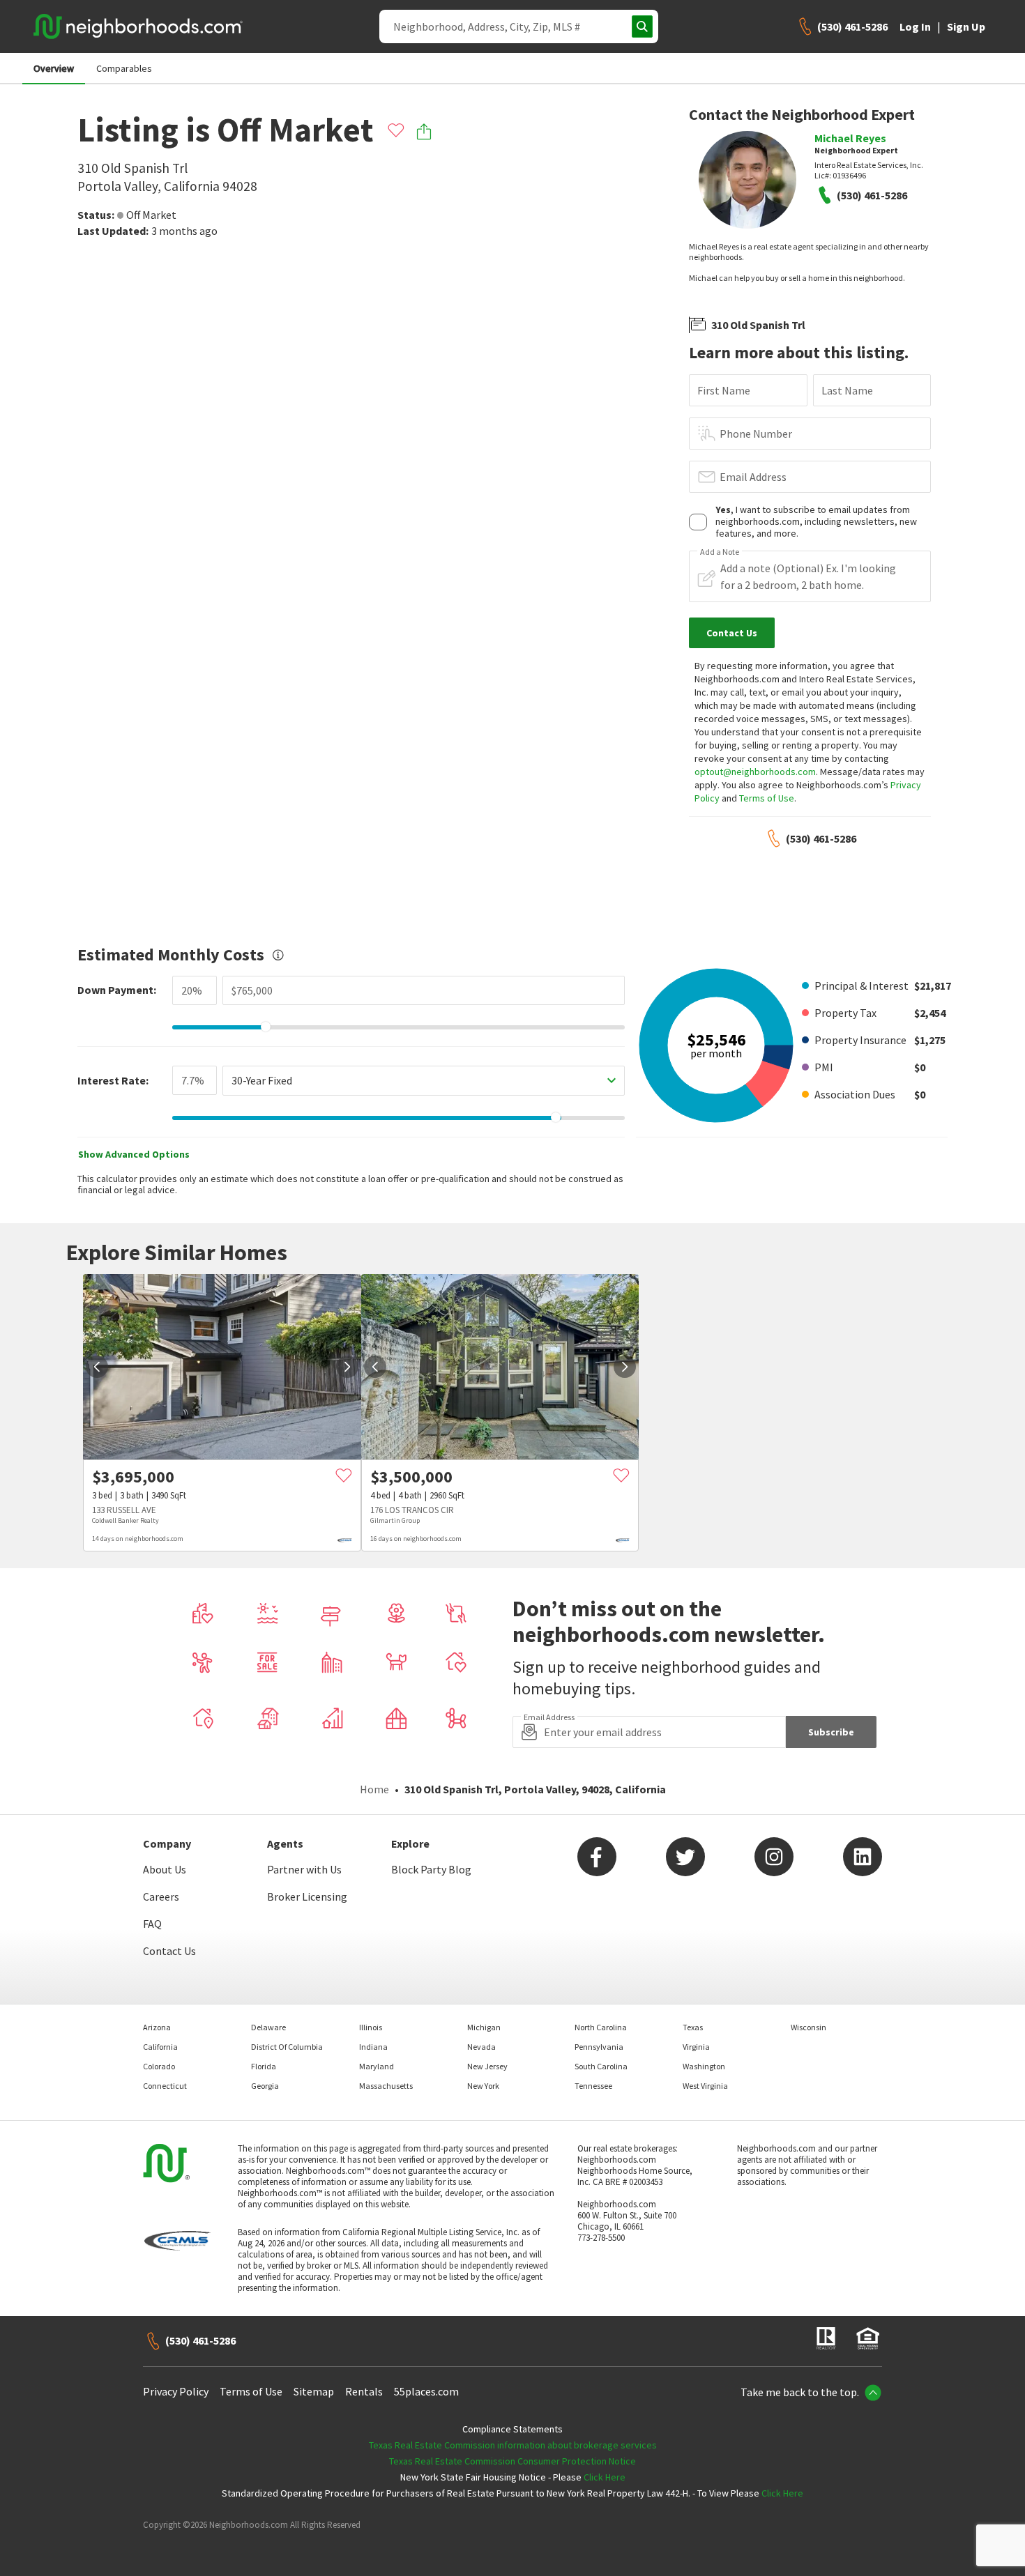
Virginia (696, 2047)
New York (483, 2086)
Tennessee (593, 2086)
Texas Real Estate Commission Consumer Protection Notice (512, 2461)
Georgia (265, 2086)
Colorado (159, 2066)
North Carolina (601, 2027)
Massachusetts (386, 2086)
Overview (54, 68)
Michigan (484, 2027)
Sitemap (314, 2391)
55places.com (426, 2391)
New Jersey (487, 2066)
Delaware (268, 2027)
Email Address (753, 477)
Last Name (847, 390)
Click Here (605, 2477)
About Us (165, 1869)
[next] (347, 1367)
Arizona (157, 2027)
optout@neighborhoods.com (755, 772)
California (160, 2047)
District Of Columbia (287, 2047)
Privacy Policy (176, 2391)
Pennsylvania (599, 2047)
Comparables (124, 68)
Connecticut (165, 2086)
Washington (704, 2066)
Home (374, 1789)
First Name (724, 390)
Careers (161, 1896)
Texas (693, 2027)
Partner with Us (304, 1869)
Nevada (481, 2047)
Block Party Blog (431, 1869)
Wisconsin (808, 2027)
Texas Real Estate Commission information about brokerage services (513, 2445)
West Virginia (705, 2086)
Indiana (373, 2047)
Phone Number (756, 434)
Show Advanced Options (134, 1154)
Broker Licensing (307, 1896)
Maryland (377, 2066)
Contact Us (169, 1951)
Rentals (364, 2391)
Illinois (371, 2027)
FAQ (152, 1924)
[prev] (97, 1367)
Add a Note (720, 552)
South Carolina (601, 2066)
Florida (264, 2066)
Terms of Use (767, 798)
